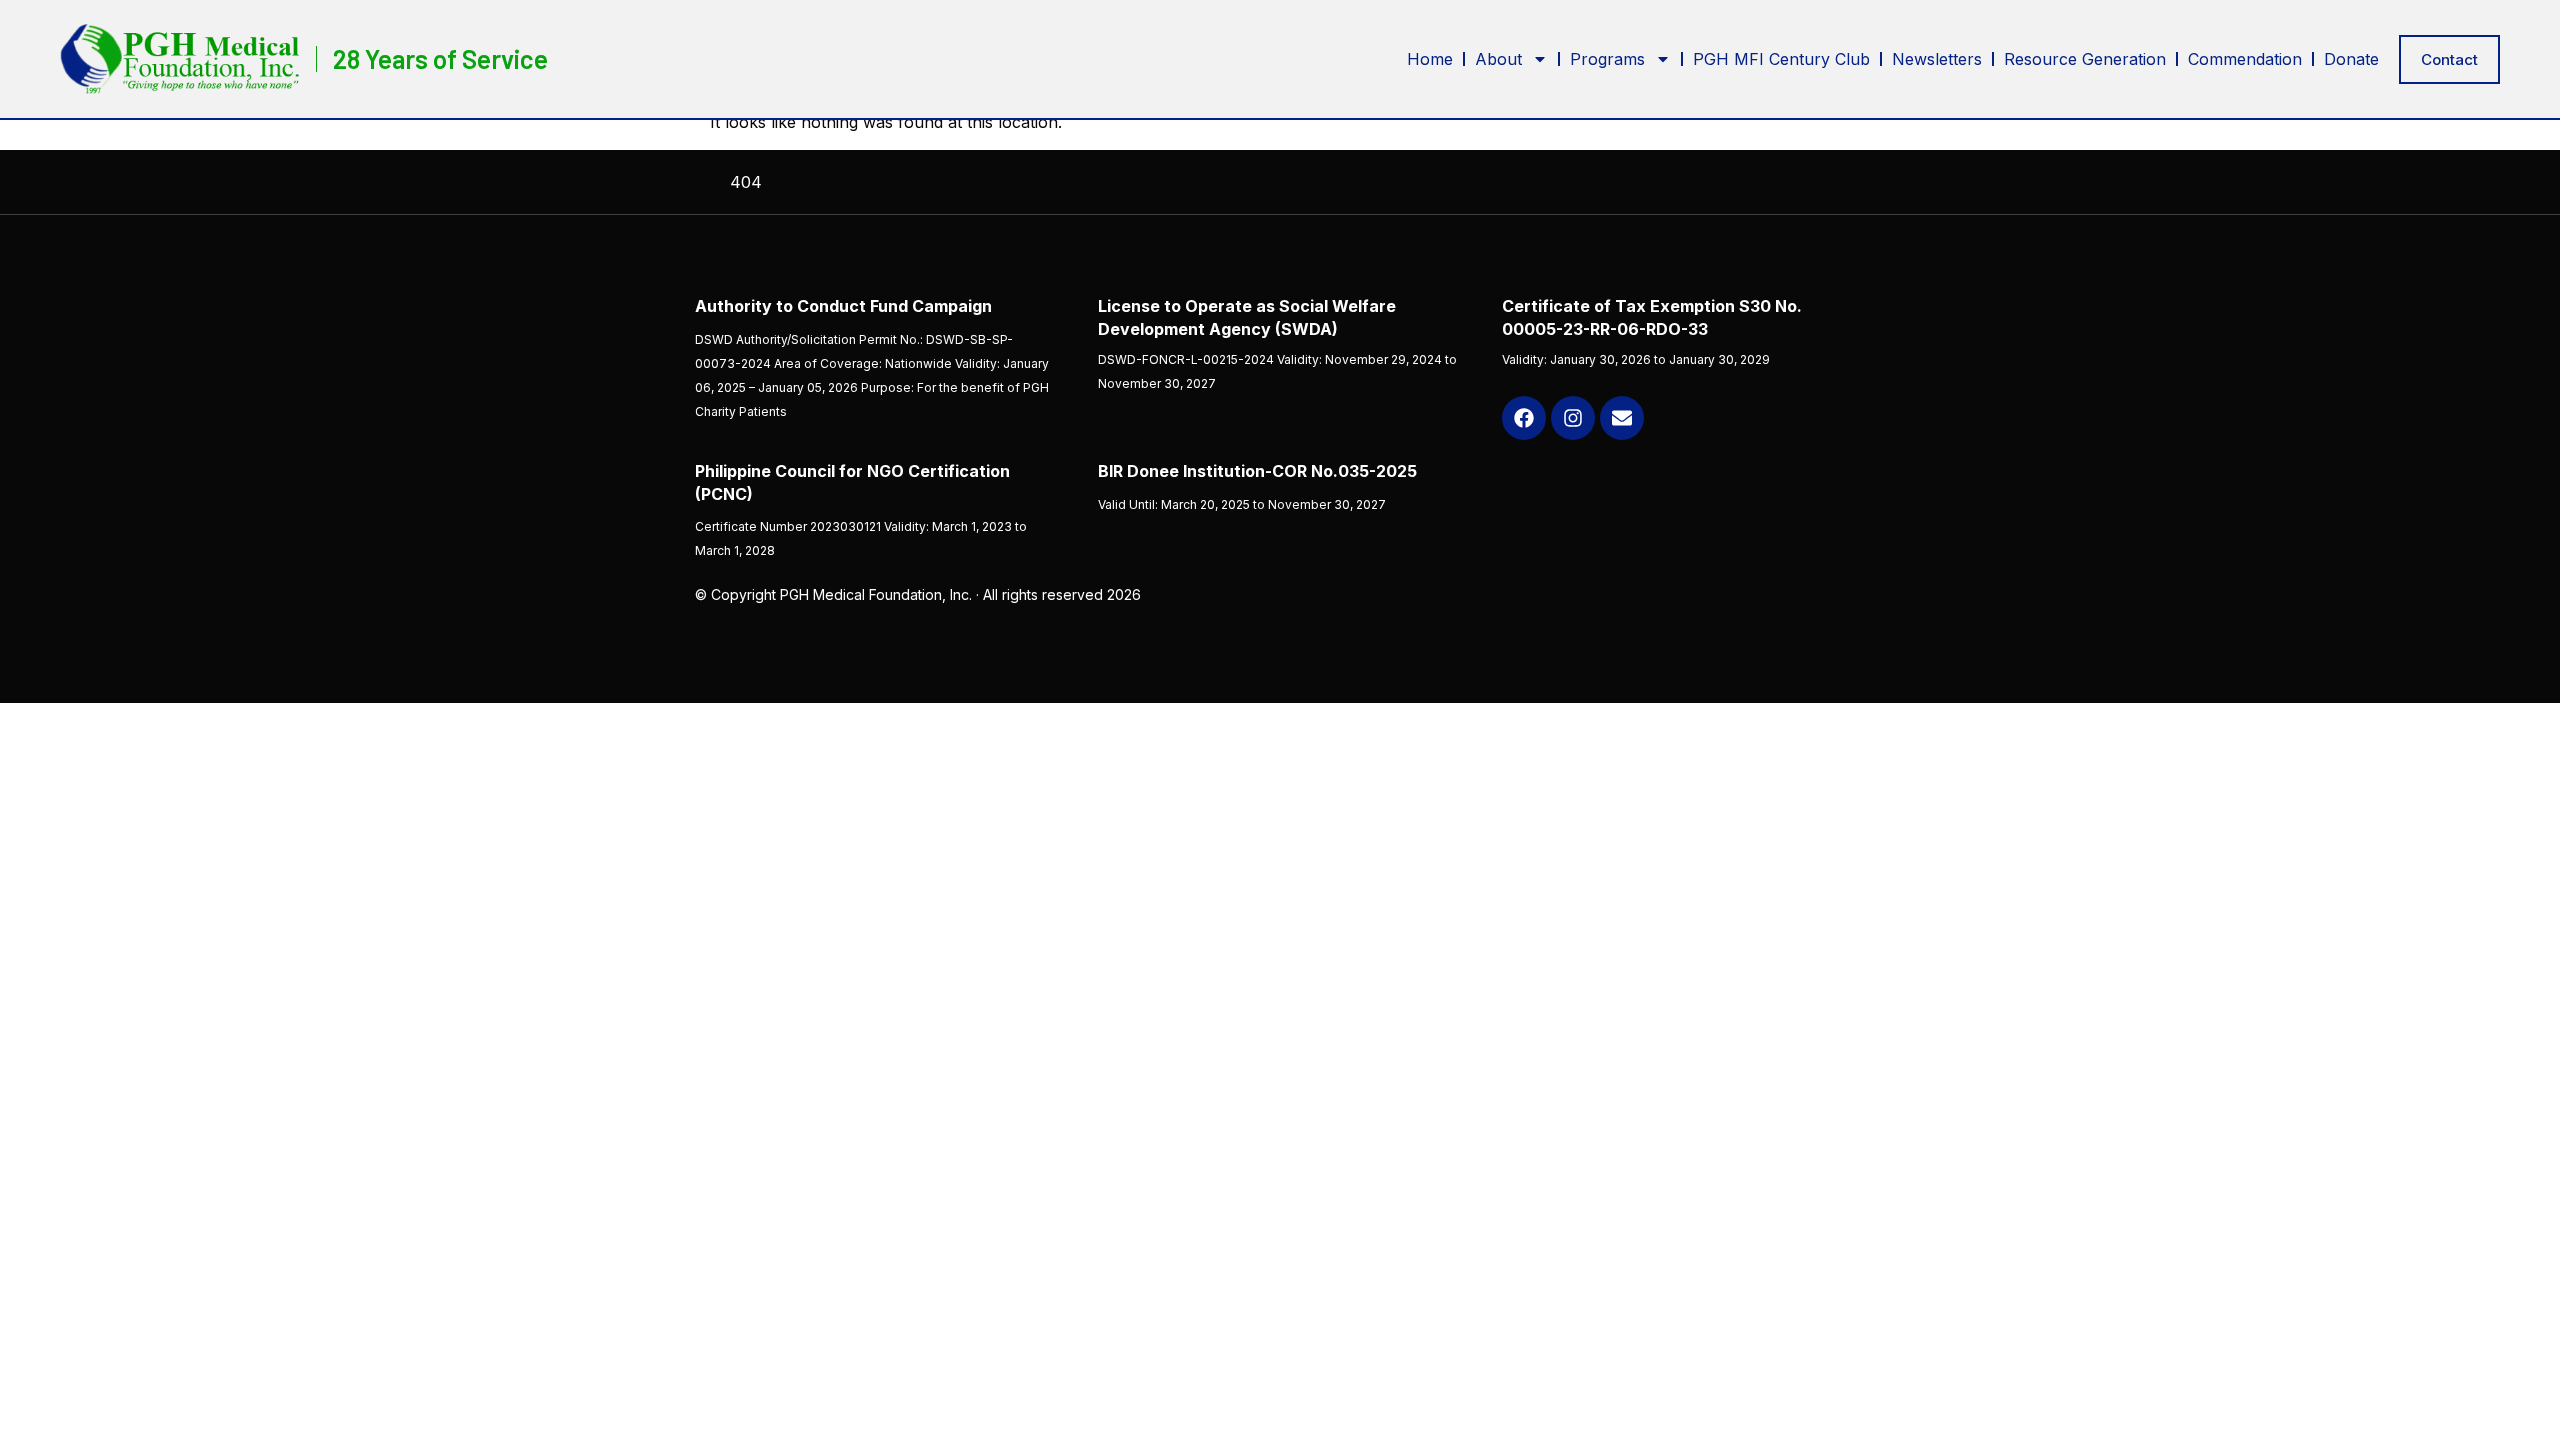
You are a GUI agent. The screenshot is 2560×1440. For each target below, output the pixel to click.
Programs (1607, 59)
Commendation (2245, 59)
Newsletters (1937, 59)
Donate (2351, 59)
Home (1430, 59)
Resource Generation (2085, 59)
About (1498, 59)
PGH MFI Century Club (1781, 59)
